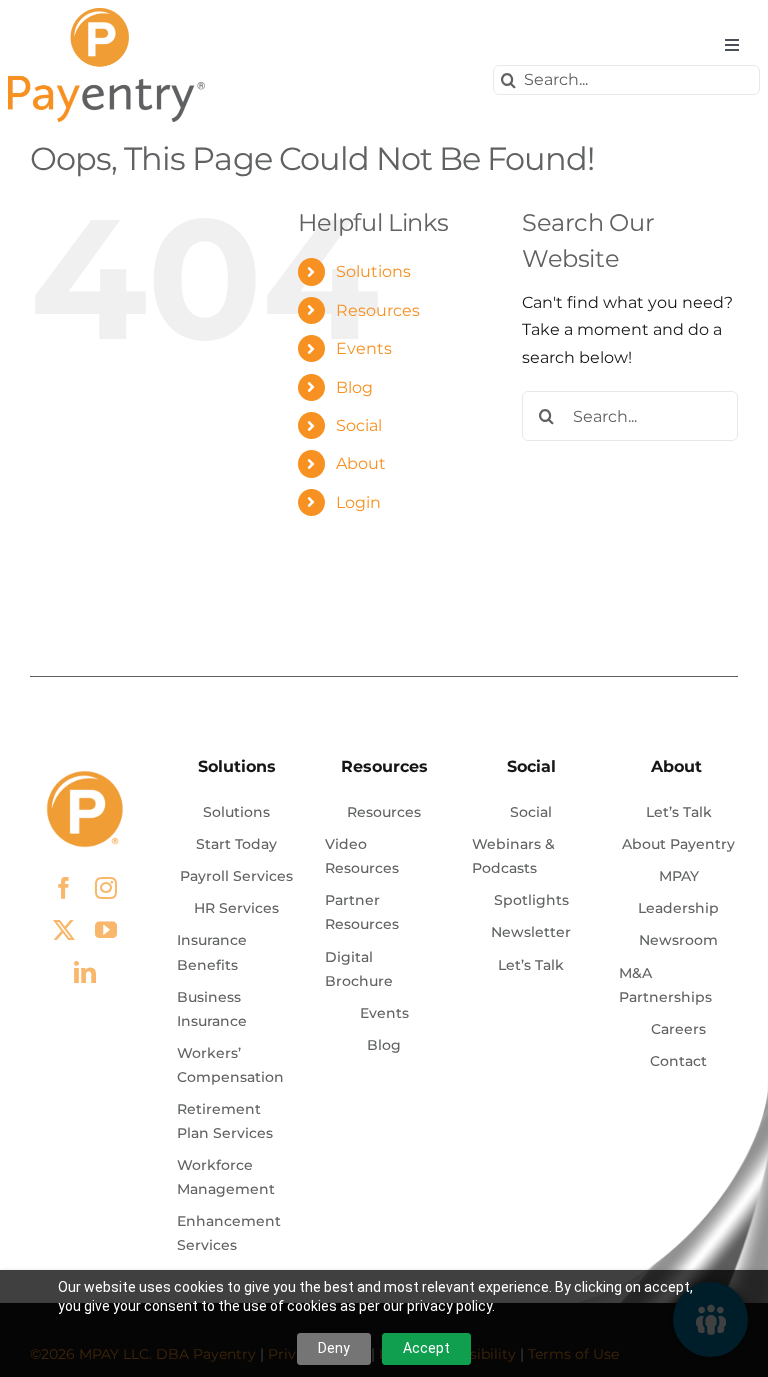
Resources (378, 310)
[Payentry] (108, 15)
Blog (354, 387)
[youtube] (106, 930)
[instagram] (106, 888)
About (361, 463)
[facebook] (64, 888)
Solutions (373, 271)
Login (358, 502)
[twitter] (64, 930)
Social (359, 425)
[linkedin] (85, 972)
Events (364, 348)
